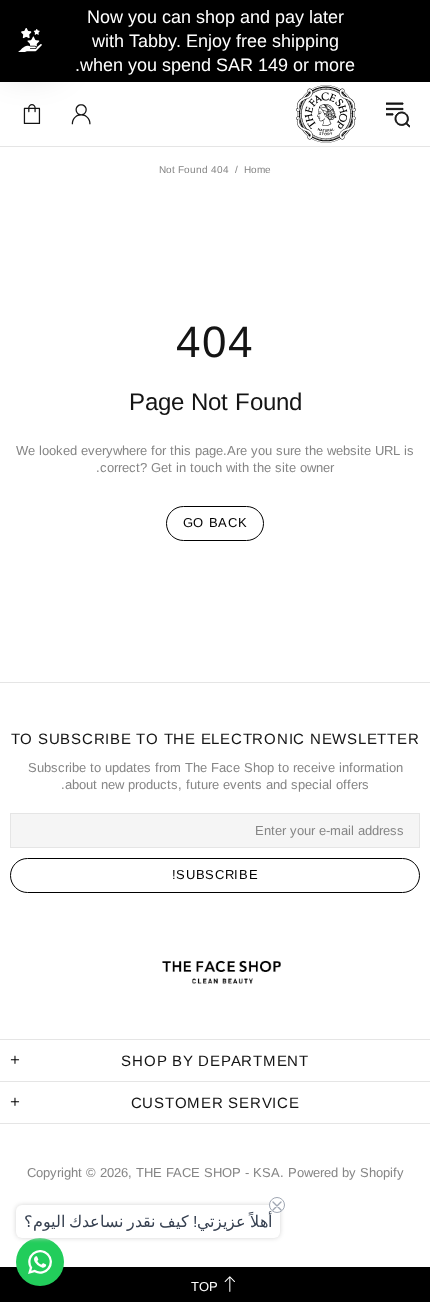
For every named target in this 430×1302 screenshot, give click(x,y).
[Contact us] (40, 1262)
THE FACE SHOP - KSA (326, 114)
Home (257, 169)
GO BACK (215, 522)
